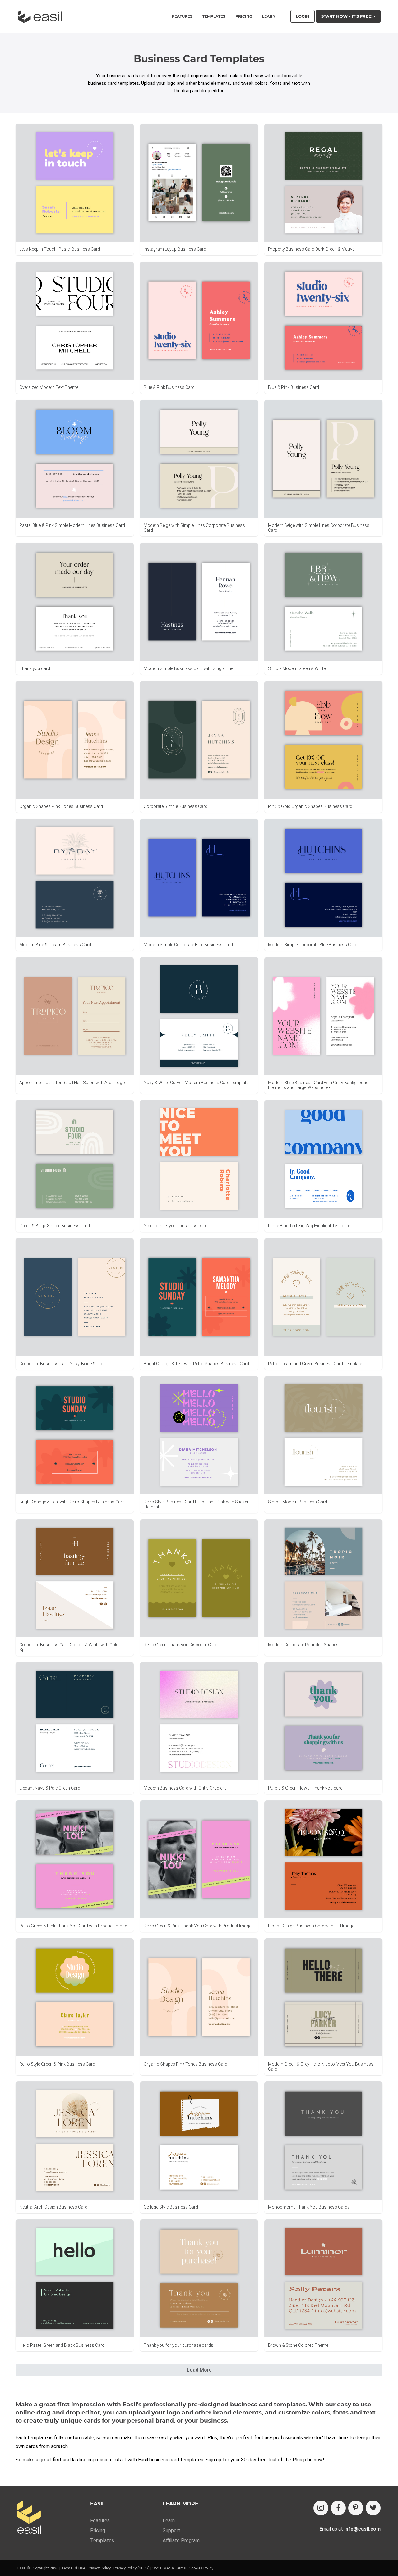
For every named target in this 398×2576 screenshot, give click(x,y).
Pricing (244, 16)
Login (303, 16)
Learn (269, 16)
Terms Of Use (73, 2568)
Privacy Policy (99, 2568)
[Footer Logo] (29, 2518)
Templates (102, 2540)
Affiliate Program (181, 2540)
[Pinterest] (356, 2508)
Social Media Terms (169, 2568)
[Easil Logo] (42, 17)
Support (171, 2530)
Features (100, 2521)
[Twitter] (373, 2508)
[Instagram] (321, 2508)
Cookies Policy (201, 2568)
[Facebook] (338, 2508)
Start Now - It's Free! (347, 16)
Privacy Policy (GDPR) (132, 2568)
